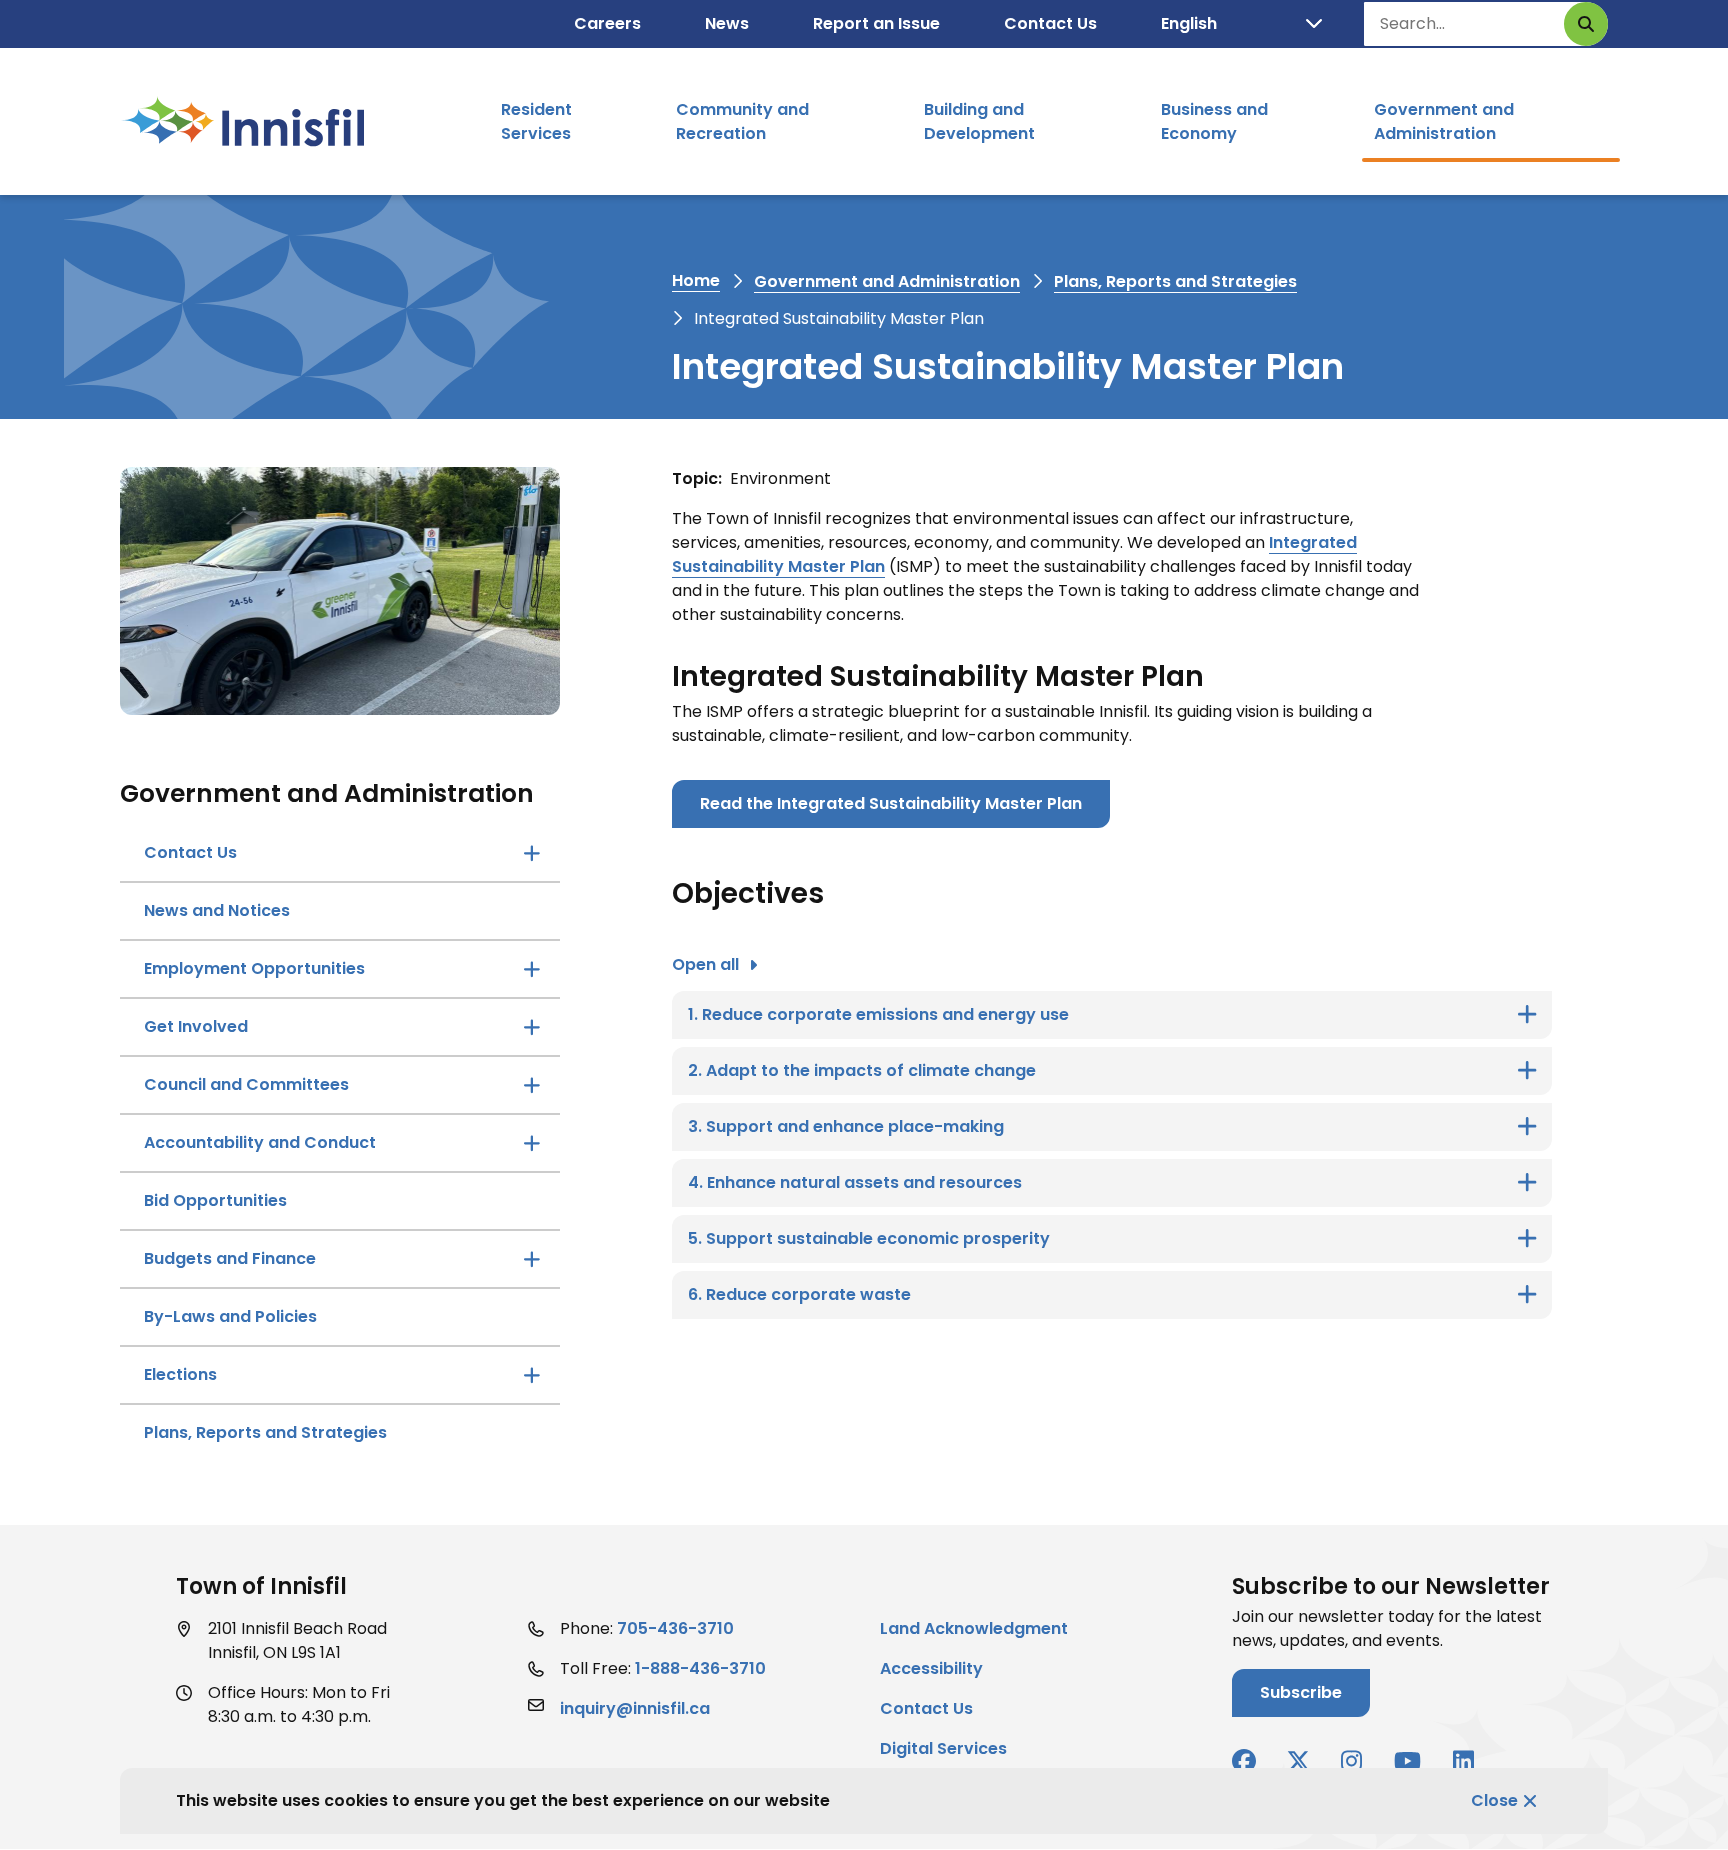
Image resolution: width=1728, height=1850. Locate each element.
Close (1494, 1800)
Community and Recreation (742, 121)
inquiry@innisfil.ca (635, 1708)
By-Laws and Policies (230, 1316)
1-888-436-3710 (700, 1668)
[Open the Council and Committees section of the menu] (532, 1085)
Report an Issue (876, 23)
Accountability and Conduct (260, 1142)
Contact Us (1050, 23)
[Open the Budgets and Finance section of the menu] (532, 1259)
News (727, 23)
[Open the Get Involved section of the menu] (532, 1027)
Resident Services (536, 121)
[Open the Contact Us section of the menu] (532, 853)
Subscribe (1301, 1692)
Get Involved (196, 1026)
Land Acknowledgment (974, 1628)
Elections (180, 1374)
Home (696, 280)
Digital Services (943, 1748)
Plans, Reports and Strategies (1175, 281)
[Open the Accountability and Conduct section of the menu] (532, 1143)
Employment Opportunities (254, 968)
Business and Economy (1214, 121)
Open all (705, 964)
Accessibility (931, 1668)
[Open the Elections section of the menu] (532, 1375)
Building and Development (979, 121)
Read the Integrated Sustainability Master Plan (891, 803)
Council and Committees (246, 1084)
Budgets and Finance (230, 1258)
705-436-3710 (675, 1628)
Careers (607, 23)
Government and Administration (1444, 121)
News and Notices (217, 910)
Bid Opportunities (215, 1200)
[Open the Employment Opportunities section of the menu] (532, 969)
